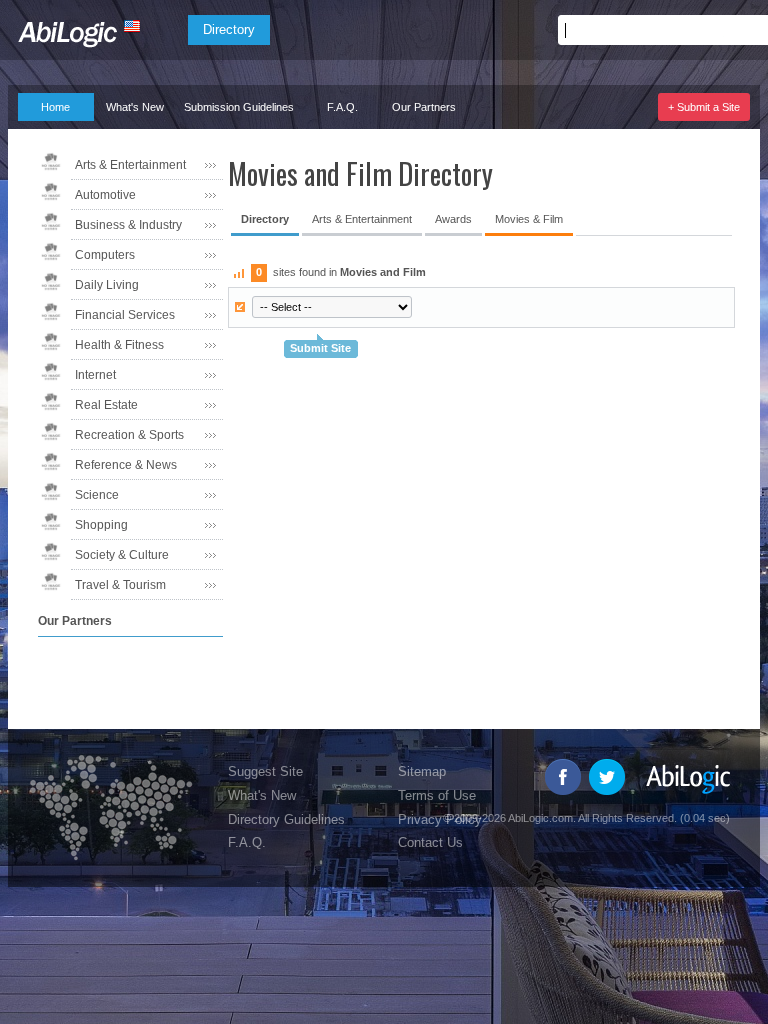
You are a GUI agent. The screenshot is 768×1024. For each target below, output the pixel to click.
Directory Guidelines (286, 819)
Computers (105, 255)
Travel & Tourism (120, 585)
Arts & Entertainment (130, 165)
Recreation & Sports (129, 435)
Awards (453, 219)
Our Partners (424, 107)
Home (55, 107)
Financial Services (125, 315)
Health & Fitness (119, 345)
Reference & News (126, 465)
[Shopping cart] (730, 30)
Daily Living (107, 285)
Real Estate (106, 405)
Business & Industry (128, 225)
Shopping (101, 525)
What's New (135, 107)
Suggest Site (265, 771)
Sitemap (422, 771)
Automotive (105, 195)
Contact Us (430, 842)
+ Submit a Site (704, 107)
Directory (229, 29)
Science (97, 495)
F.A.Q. (342, 107)
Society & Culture (122, 555)
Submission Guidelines (239, 107)
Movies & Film (529, 219)
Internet (95, 375)
